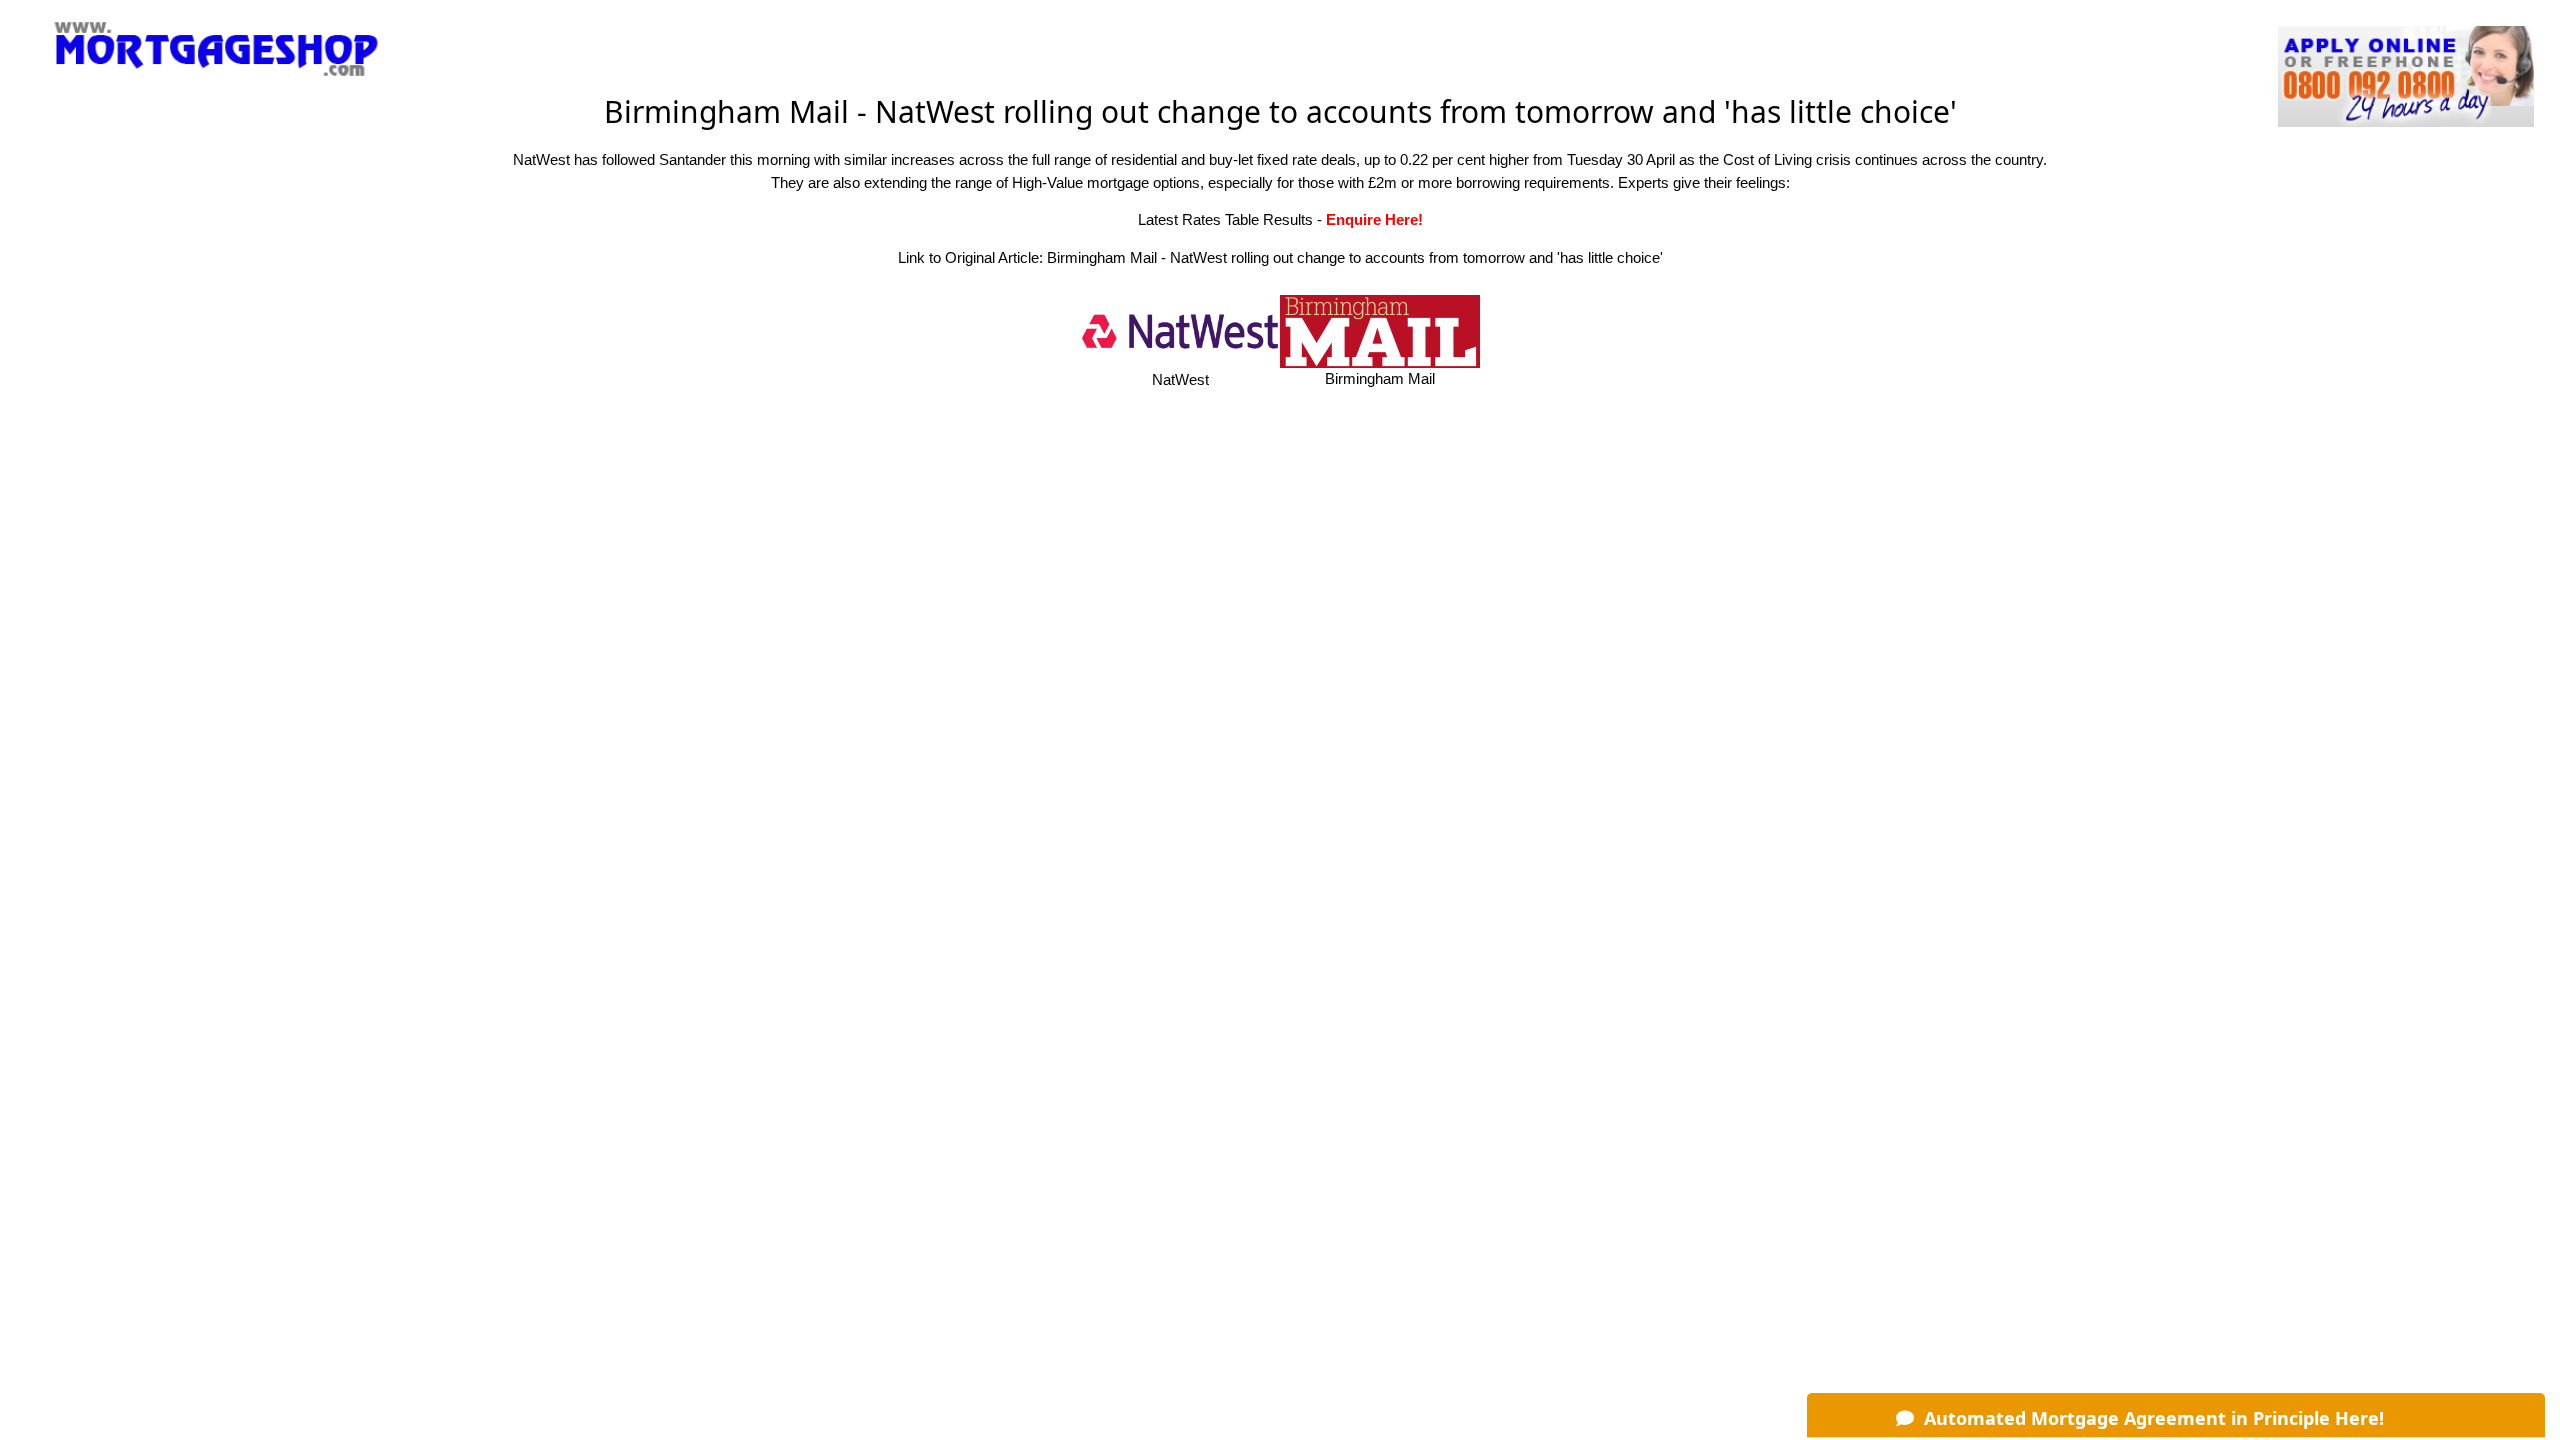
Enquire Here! (1374, 219)
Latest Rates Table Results (1225, 219)
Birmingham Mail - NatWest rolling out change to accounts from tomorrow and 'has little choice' (1355, 257)
